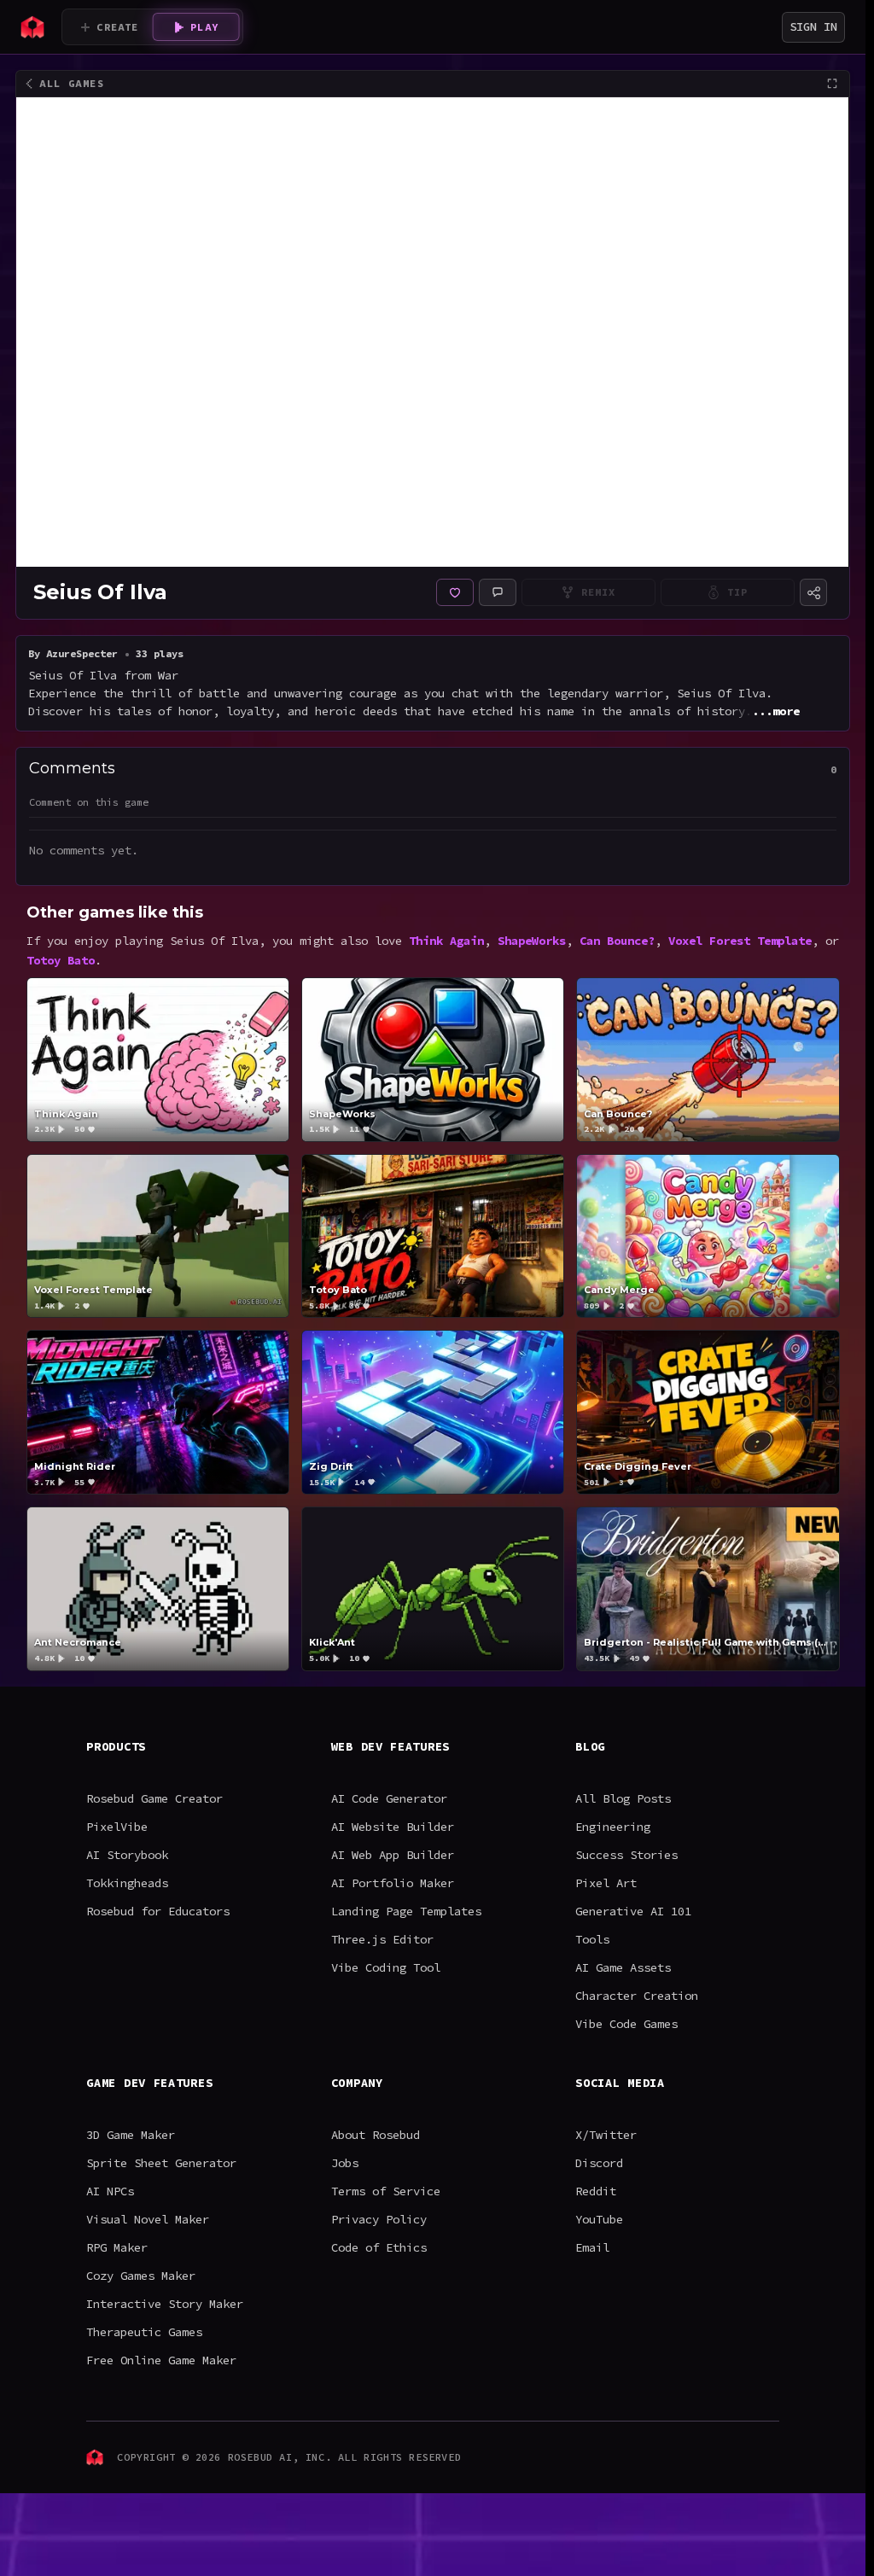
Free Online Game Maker (161, 2360)
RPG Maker (117, 2247)
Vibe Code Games (626, 2024)
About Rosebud (376, 2135)
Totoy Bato (61, 960)
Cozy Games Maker (141, 2276)
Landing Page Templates (406, 1911)
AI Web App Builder (393, 1855)
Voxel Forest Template (740, 941)
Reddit (596, 2191)
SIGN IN (813, 26)
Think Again (446, 941)
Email (592, 2247)
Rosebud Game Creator (154, 1798)
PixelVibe (117, 1827)
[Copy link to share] (813, 592)
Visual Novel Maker (148, 2219)
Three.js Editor (382, 1939)
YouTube (599, 2219)
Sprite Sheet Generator (161, 2163)
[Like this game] (455, 592)
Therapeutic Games (144, 2332)
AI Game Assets (623, 1967)
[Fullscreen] (832, 84)
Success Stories (626, 1855)
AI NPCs (110, 2191)
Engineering (613, 1827)
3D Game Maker (131, 2135)
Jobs (345, 2163)
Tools (592, 1939)
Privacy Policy (379, 2219)
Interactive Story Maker (165, 2304)
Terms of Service (386, 2191)
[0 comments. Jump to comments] (498, 592)
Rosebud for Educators (158, 1911)
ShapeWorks (532, 941)
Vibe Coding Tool (386, 1967)
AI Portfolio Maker (393, 1883)
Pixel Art (606, 1883)
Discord (599, 2163)
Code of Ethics (379, 2247)
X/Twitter (606, 2135)
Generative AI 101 (633, 1911)
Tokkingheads (127, 1883)
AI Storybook (127, 1855)
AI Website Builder (393, 1827)
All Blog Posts (623, 1798)
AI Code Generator (389, 1798)
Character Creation (637, 1996)
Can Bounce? (617, 941)
